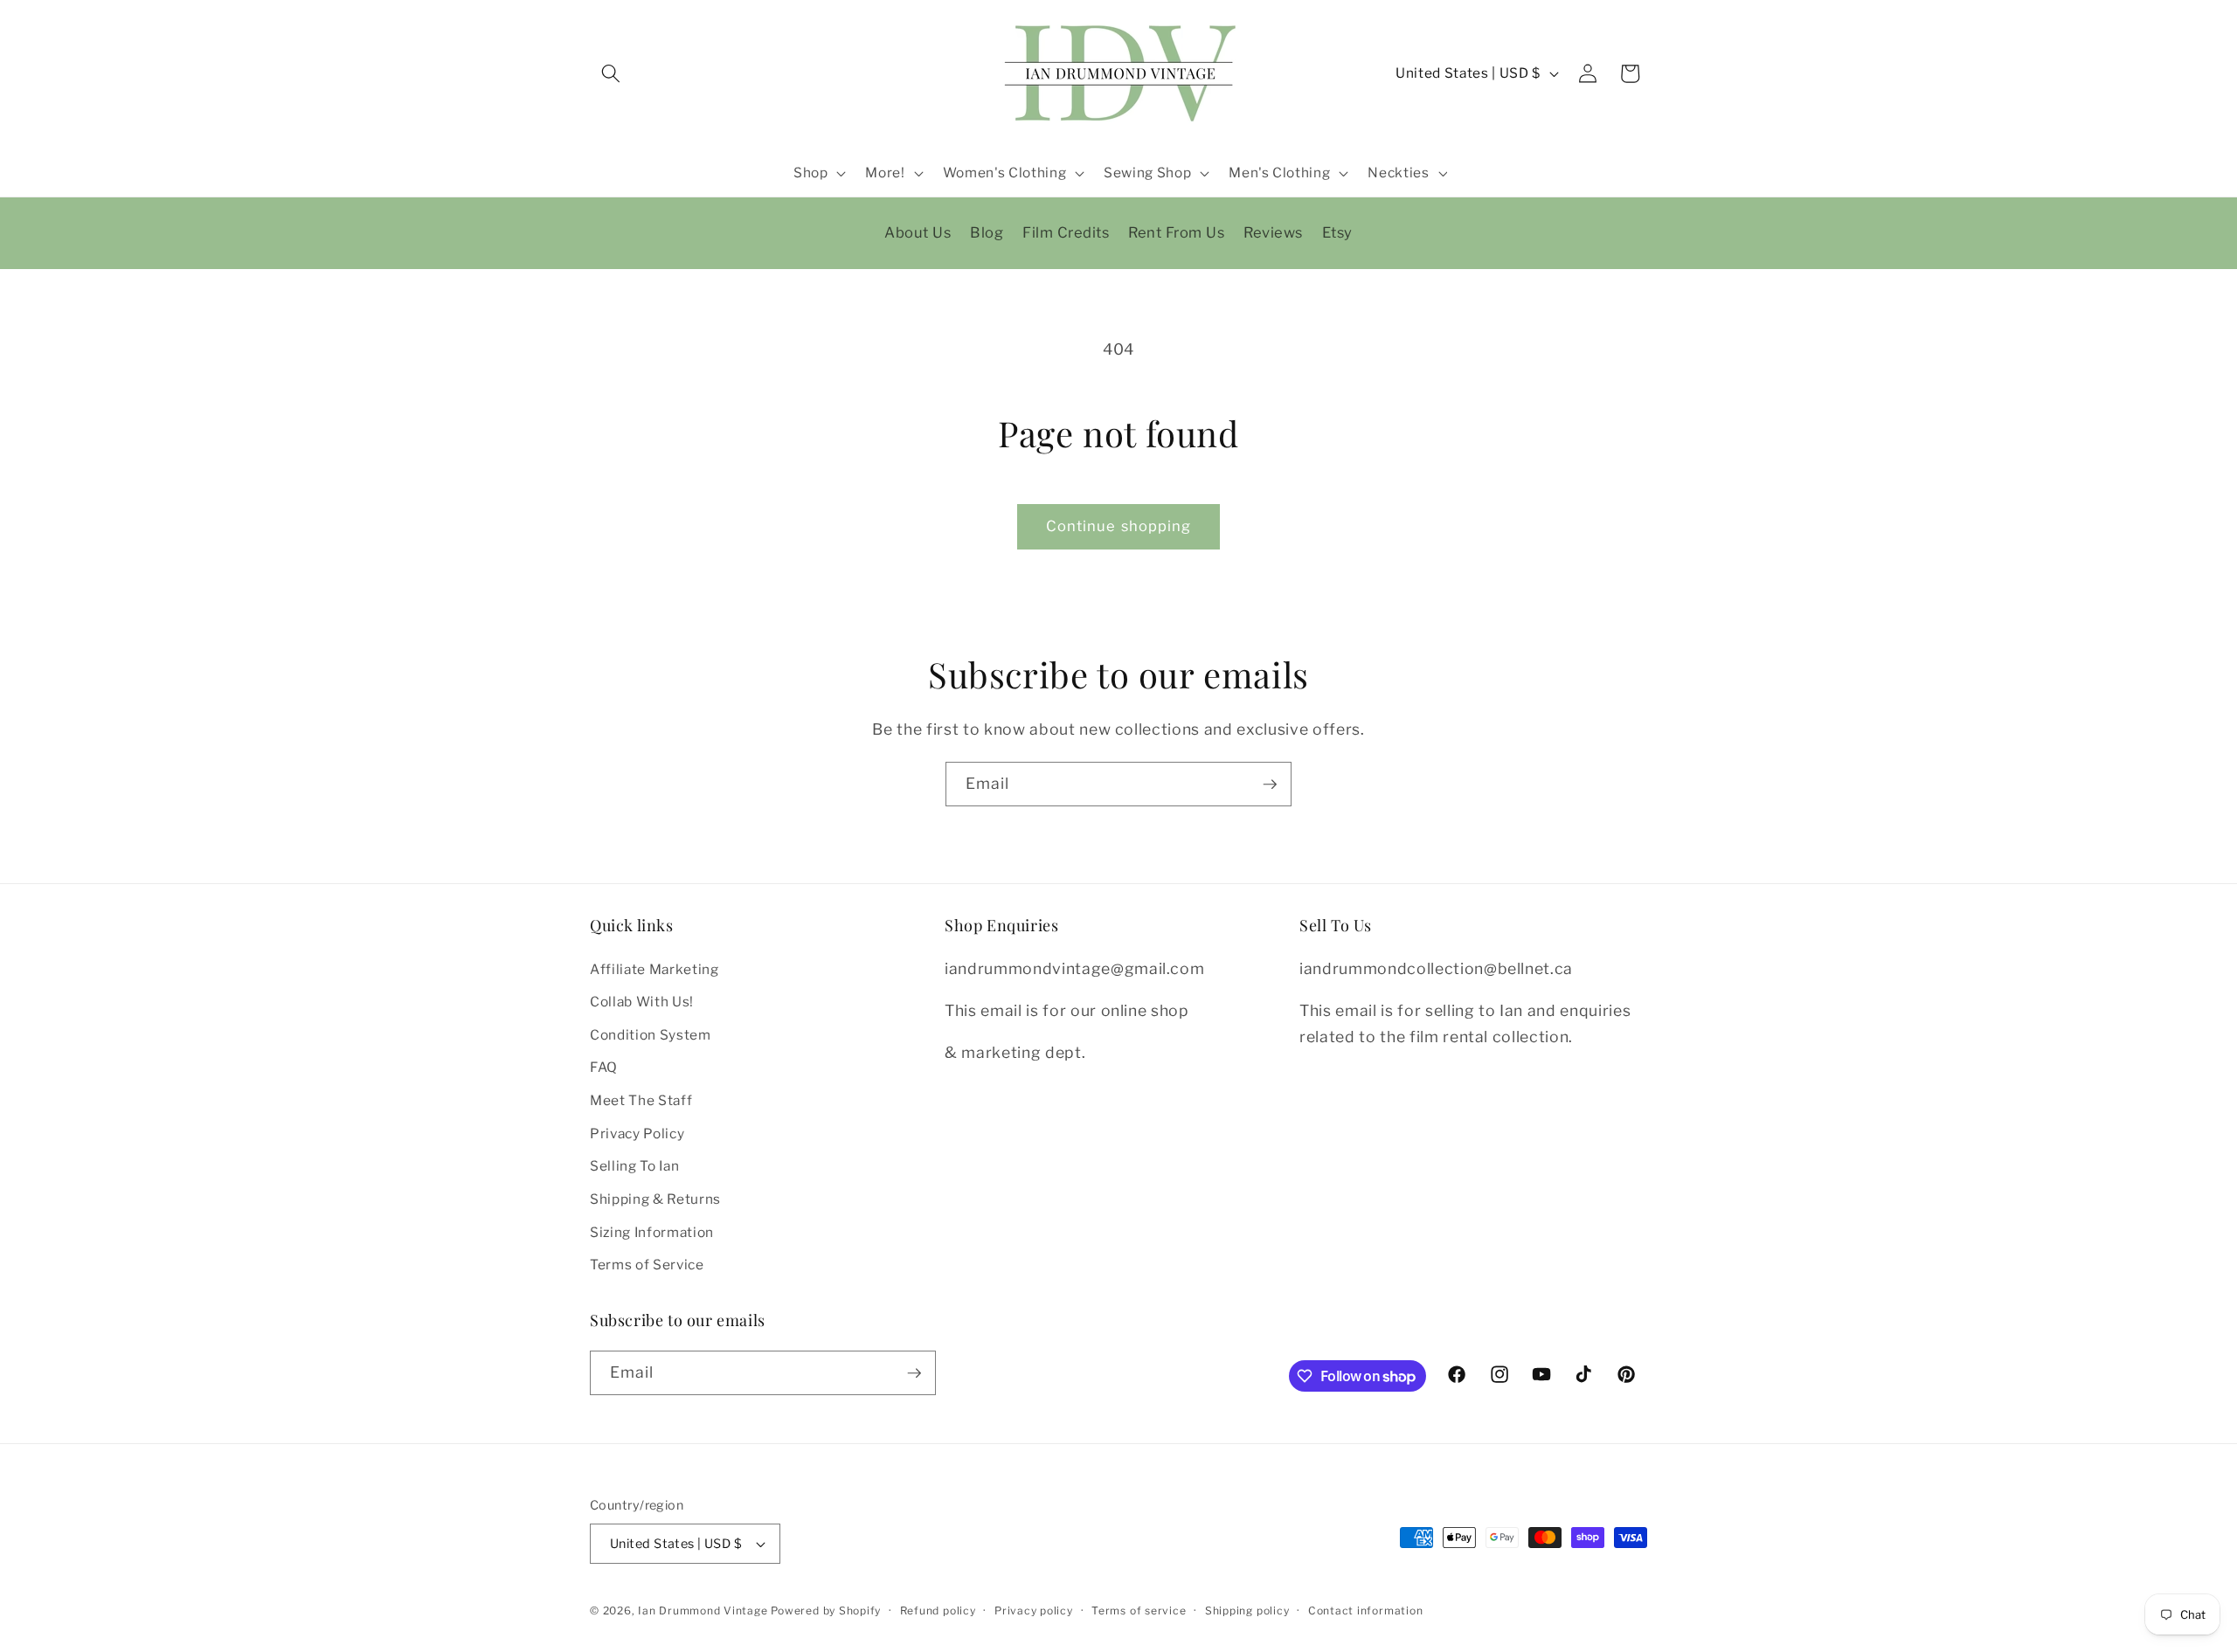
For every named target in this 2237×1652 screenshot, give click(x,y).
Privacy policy (1034, 1611)
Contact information (1366, 1611)
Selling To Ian (634, 1167)
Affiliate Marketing (654, 969)
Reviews (1273, 232)
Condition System (651, 1035)
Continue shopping (1119, 526)
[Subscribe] (1270, 785)
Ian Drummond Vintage (703, 1611)
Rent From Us (1176, 232)
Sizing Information (652, 1232)
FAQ (604, 1068)
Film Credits (1066, 232)
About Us (918, 232)
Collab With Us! (642, 1002)
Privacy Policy (637, 1134)
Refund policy (938, 1611)
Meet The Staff (641, 1100)
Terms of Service (647, 1265)
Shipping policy (1247, 1611)
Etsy (1337, 232)
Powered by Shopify (826, 1611)
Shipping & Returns (655, 1199)
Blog (987, 232)
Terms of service (1139, 1611)
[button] (611, 73)
